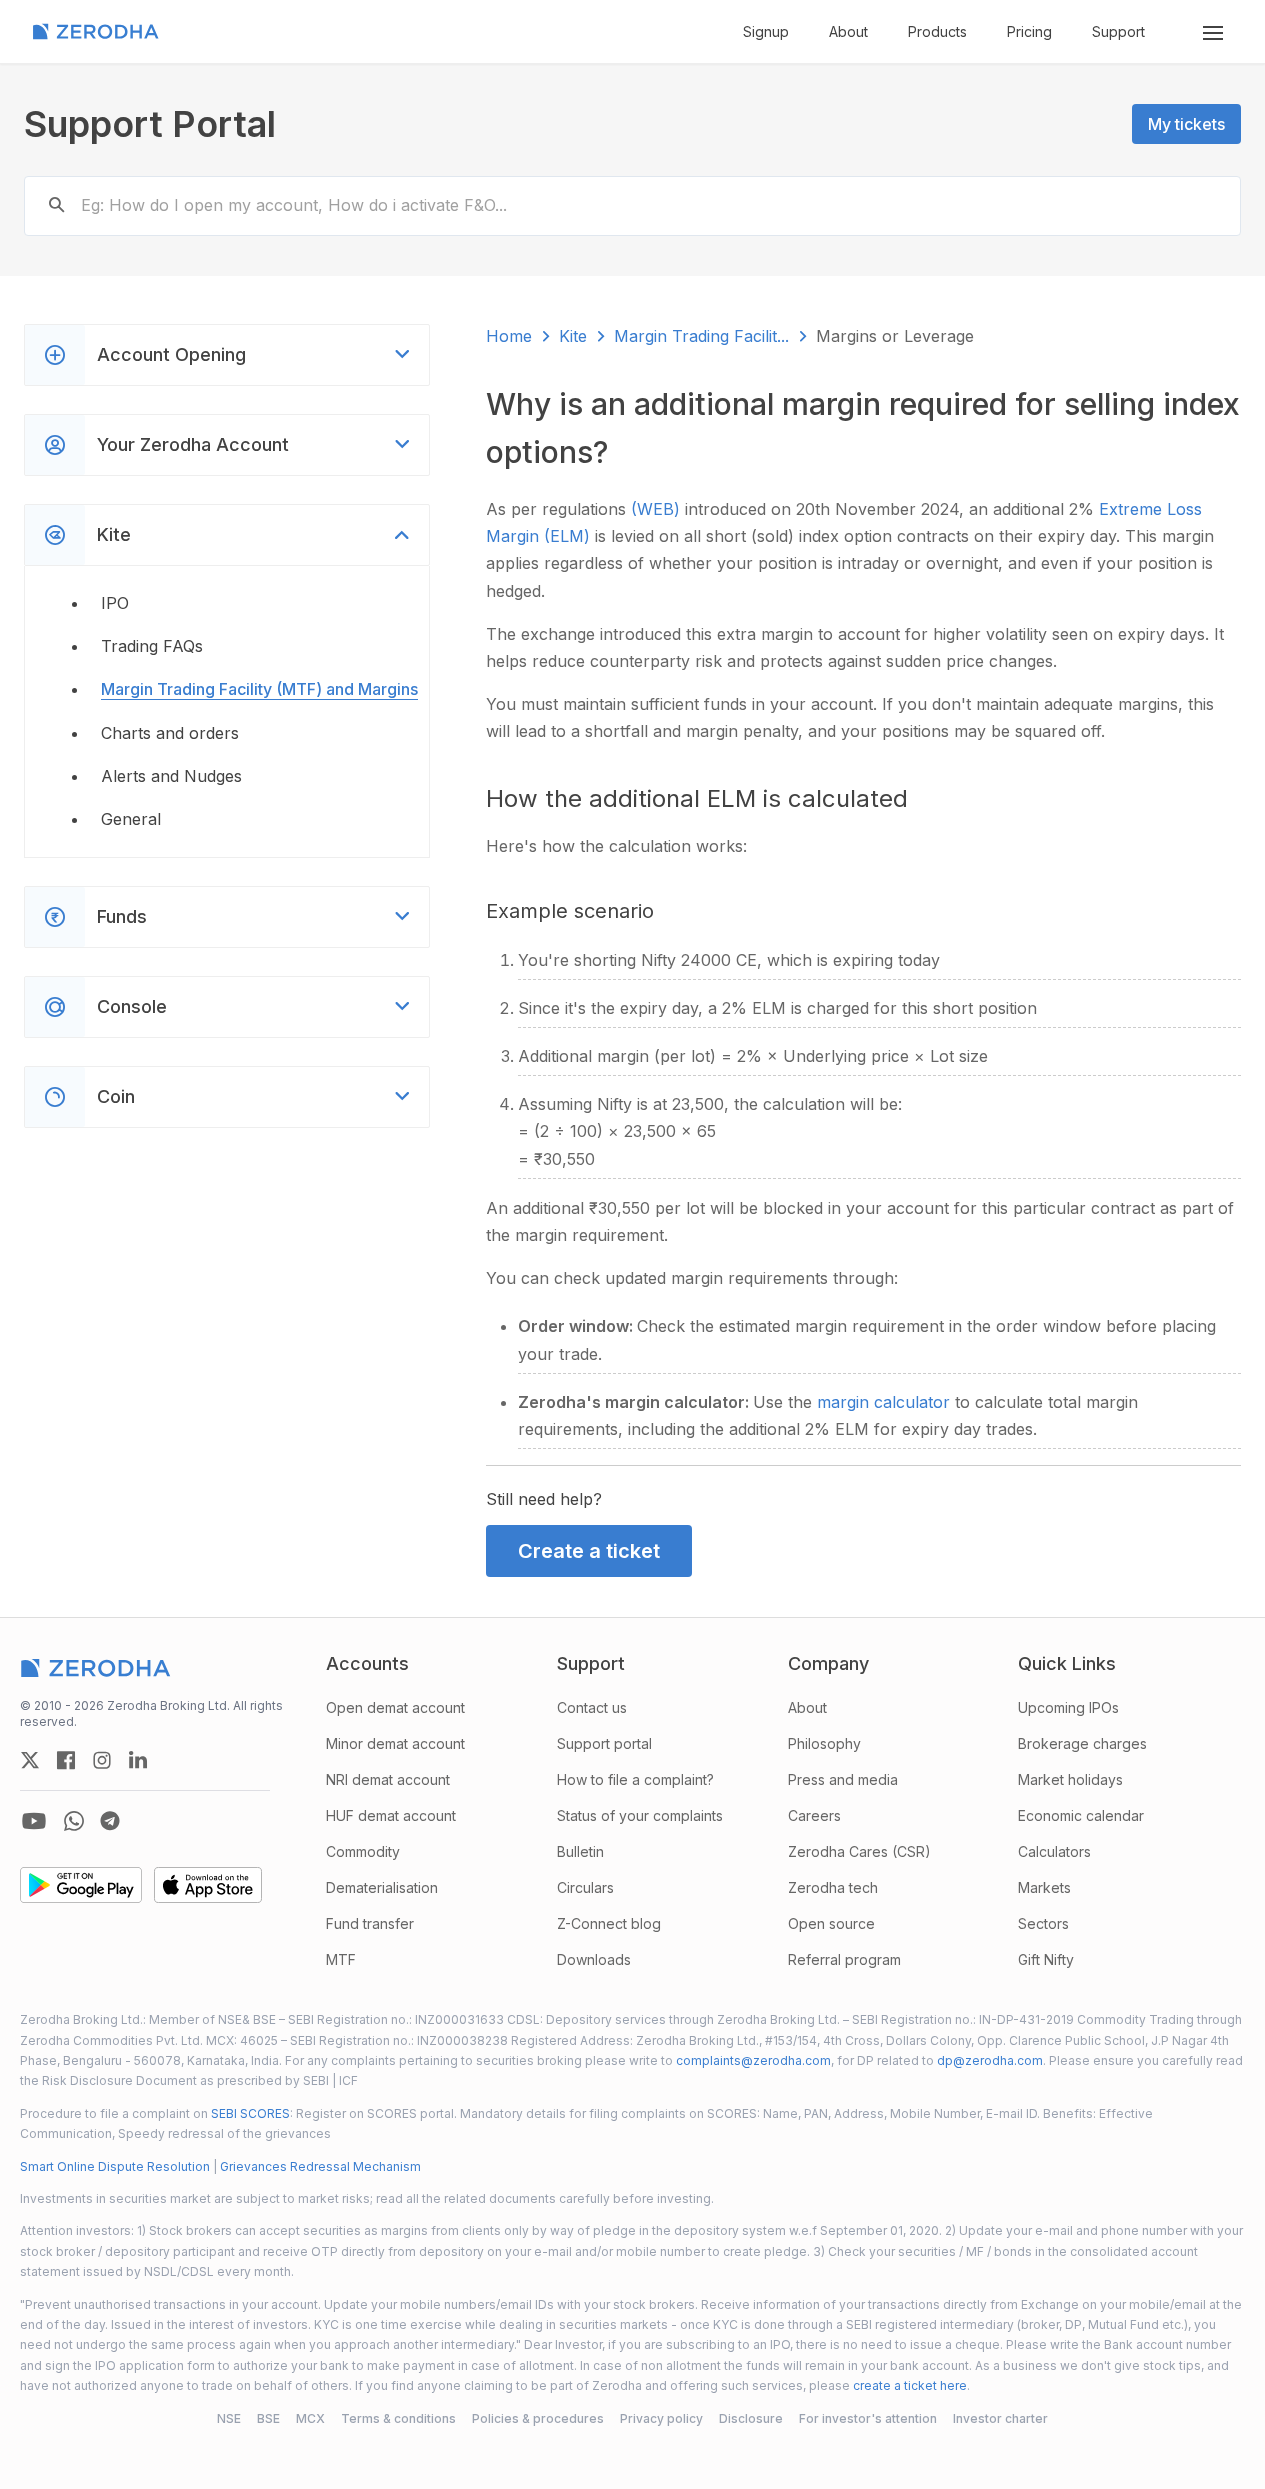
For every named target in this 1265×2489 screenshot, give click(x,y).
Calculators (1054, 1851)
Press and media (843, 1779)
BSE (268, 2418)
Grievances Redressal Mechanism (320, 2166)
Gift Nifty (1046, 1959)
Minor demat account (395, 1743)
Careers (814, 1815)
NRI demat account (388, 1779)
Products (937, 31)
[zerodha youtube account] (34, 1821)
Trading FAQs (152, 646)
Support (1118, 31)
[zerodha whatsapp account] (74, 1821)
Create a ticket (589, 1551)
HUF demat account (391, 1815)
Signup (766, 31)
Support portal (604, 1743)
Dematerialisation (382, 1887)
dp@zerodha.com (990, 2060)
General (131, 819)
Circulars (585, 1887)
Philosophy (824, 1743)
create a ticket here (910, 2385)
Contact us (592, 1707)
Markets (1044, 1887)
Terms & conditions (398, 2418)
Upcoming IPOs (1068, 1707)
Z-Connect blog (609, 1923)
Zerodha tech (833, 1887)
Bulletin (580, 1851)
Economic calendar (1081, 1815)
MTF (341, 1959)
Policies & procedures (538, 2418)
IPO (115, 603)
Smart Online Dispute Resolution (115, 2166)
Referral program (844, 1959)
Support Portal (150, 124)
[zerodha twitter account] (30, 1760)
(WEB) (658, 509)
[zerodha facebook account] (66, 1760)
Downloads (594, 1959)
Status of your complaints (640, 1815)
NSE (229, 2418)
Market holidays (1070, 1779)
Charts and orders (170, 733)
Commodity (363, 1851)
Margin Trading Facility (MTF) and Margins (259, 689)
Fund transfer (370, 1923)
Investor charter (1000, 2418)
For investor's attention (868, 2418)
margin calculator (886, 1402)
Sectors (1043, 1923)
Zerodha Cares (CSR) (859, 1851)
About (848, 31)
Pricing (1029, 31)
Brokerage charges (1082, 1743)
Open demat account (395, 1707)
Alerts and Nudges (171, 776)
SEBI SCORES (250, 2113)
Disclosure (751, 2418)
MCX (310, 2418)
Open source (831, 1923)
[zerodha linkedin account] (138, 1760)
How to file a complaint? (635, 1779)
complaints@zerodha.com (753, 2060)
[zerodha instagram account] (102, 1760)
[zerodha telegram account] (110, 1821)
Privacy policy (661, 2418)
